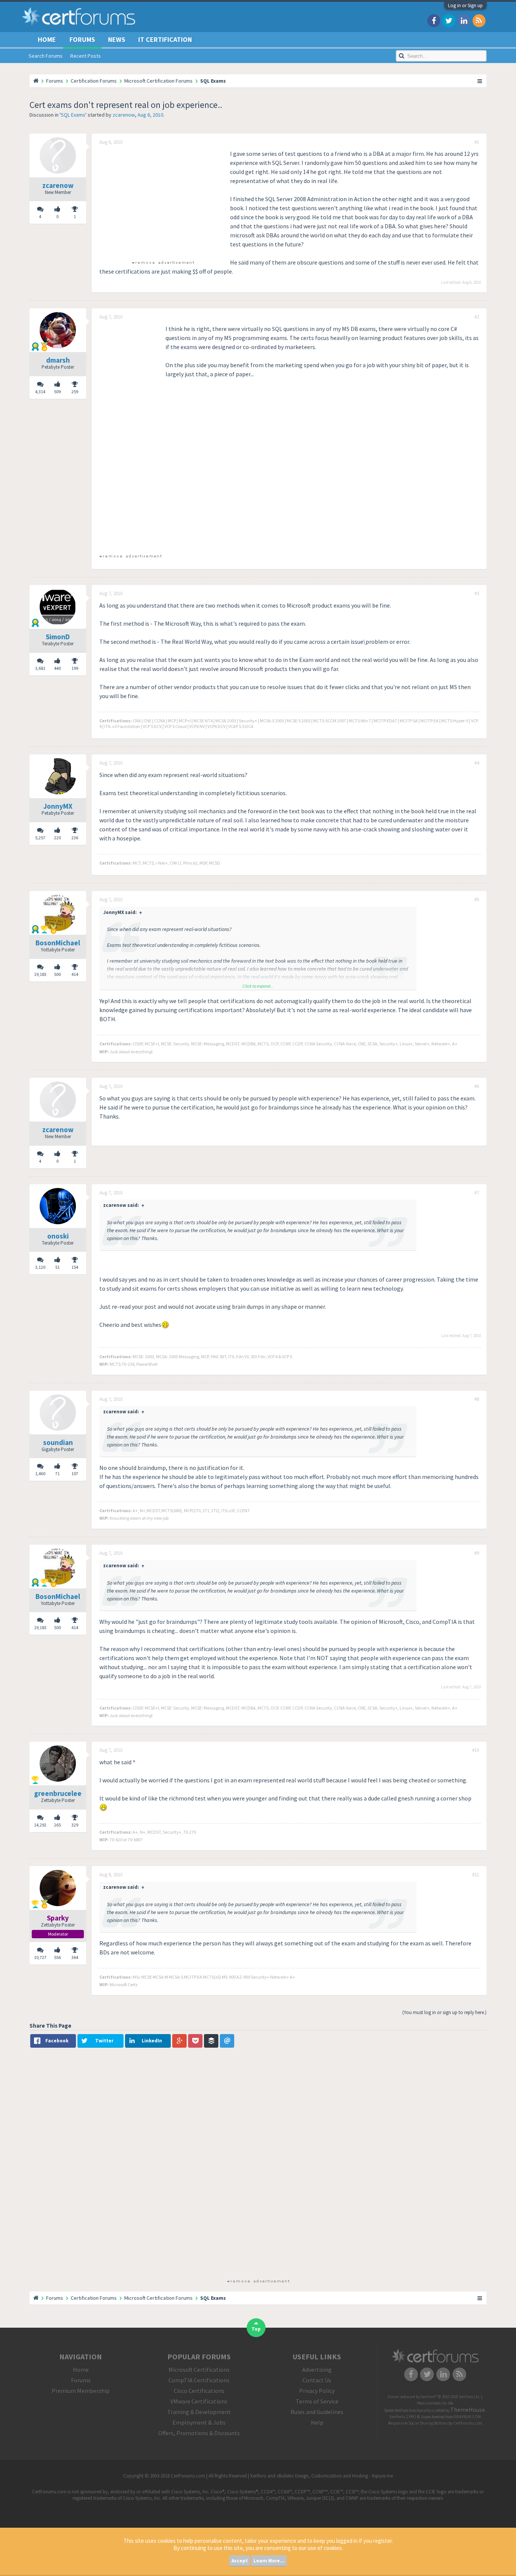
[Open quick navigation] (480, 81)
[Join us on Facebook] (434, 20)
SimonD (58, 637)
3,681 (40, 668)
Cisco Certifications (199, 2391)
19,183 (40, 974)
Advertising (317, 2370)
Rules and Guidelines (317, 2412)
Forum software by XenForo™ (434, 2397)
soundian (58, 1442)
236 (75, 838)
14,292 (40, 1825)
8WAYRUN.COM (467, 2417)
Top (256, 2329)
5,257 (40, 838)
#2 (477, 317)
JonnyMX (58, 806)
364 (75, 1957)
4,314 (40, 392)
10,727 (40, 1957)
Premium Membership (81, 2391)
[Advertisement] (163, 202)
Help (317, 2422)
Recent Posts (86, 56)
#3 (477, 594)
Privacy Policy (317, 2391)
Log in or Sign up (465, 5)
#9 (477, 1553)
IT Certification (165, 39)
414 (75, 974)
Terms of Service (317, 2401)
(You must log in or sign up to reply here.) (444, 2012)
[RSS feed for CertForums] (479, 20)
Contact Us (317, 2380)
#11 (476, 1875)
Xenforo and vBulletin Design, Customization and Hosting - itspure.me (321, 2476)
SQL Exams (73, 115)
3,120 (40, 1267)
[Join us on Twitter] (449, 20)
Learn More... (269, 2561)
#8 (477, 1399)
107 (75, 1473)
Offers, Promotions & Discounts (199, 2433)
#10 (476, 1750)
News (117, 39)
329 (75, 1825)
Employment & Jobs (199, 2422)
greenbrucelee (58, 1793)
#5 (477, 900)
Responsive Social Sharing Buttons (418, 2423)
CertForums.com (468, 2423)
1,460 (40, 1473)
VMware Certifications (199, 2401)
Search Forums (46, 56)
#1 (477, 142)
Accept (240, 2561)
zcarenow (124, 115)
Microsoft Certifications (199, 2370)
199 (75, 668)
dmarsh (58, 360)
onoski (58, 1236)
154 (75, 1267)
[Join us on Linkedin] (464, 20)
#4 (477, 763)
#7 (477, 1193)
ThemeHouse (468, 2410)
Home (47, 39)
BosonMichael (58, 943)
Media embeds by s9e (435, 2403)
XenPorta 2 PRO (403, 2417)
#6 (477, 1086)
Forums (82, 39)
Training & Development (199, 2412)
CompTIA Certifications (199, 2380)
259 (75, 392)
